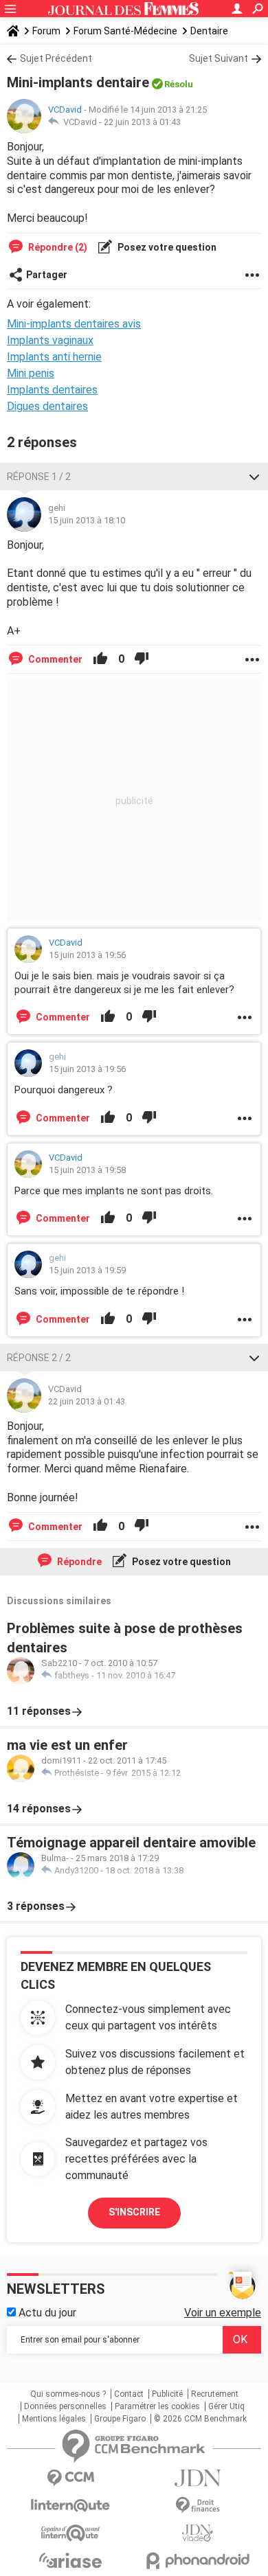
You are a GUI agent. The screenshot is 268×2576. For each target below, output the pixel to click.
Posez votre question (166, 247)
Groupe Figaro (120, 2419)
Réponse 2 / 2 (39, 1358)
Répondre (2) (57, 247)
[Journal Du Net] (198, 2478)
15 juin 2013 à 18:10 (87, 520)
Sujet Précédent (56, 58)
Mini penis (31, 373)
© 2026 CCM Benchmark (200, 2419)
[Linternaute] (70, 2506)
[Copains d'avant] (70, 2533)
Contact (129, 2394)
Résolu (179, 84)
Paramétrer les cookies (157, 2406)
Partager (47, 275)
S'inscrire (134, 2212)
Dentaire (209, 31)
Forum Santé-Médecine (125, 31)
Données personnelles (65, 2406)
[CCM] (70, 2478)
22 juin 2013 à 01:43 (142, 122)
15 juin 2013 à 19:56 (87, 955)
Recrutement (215, 2394)
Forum (46, 31)
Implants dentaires (52, 390)
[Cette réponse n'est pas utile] (142, 659)
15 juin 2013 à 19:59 (87, 1270)
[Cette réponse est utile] (100, 659)
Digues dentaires (47, 406)
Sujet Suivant (219, 58)
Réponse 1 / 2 (39, 477)
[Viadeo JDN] (198, 2533)
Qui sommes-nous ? (68, 2394)
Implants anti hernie (54, 357)
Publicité (167, 2394)
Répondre (78, 1562)
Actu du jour (46, 2313)
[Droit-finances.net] (198, 2506)
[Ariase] (70, 2560)
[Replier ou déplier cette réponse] (254, 477)
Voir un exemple (223, 2313)
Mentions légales (54, 2419)
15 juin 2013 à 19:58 (87, 1170)
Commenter (54, 659)
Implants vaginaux (50, 340)
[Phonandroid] (198, 2561)
